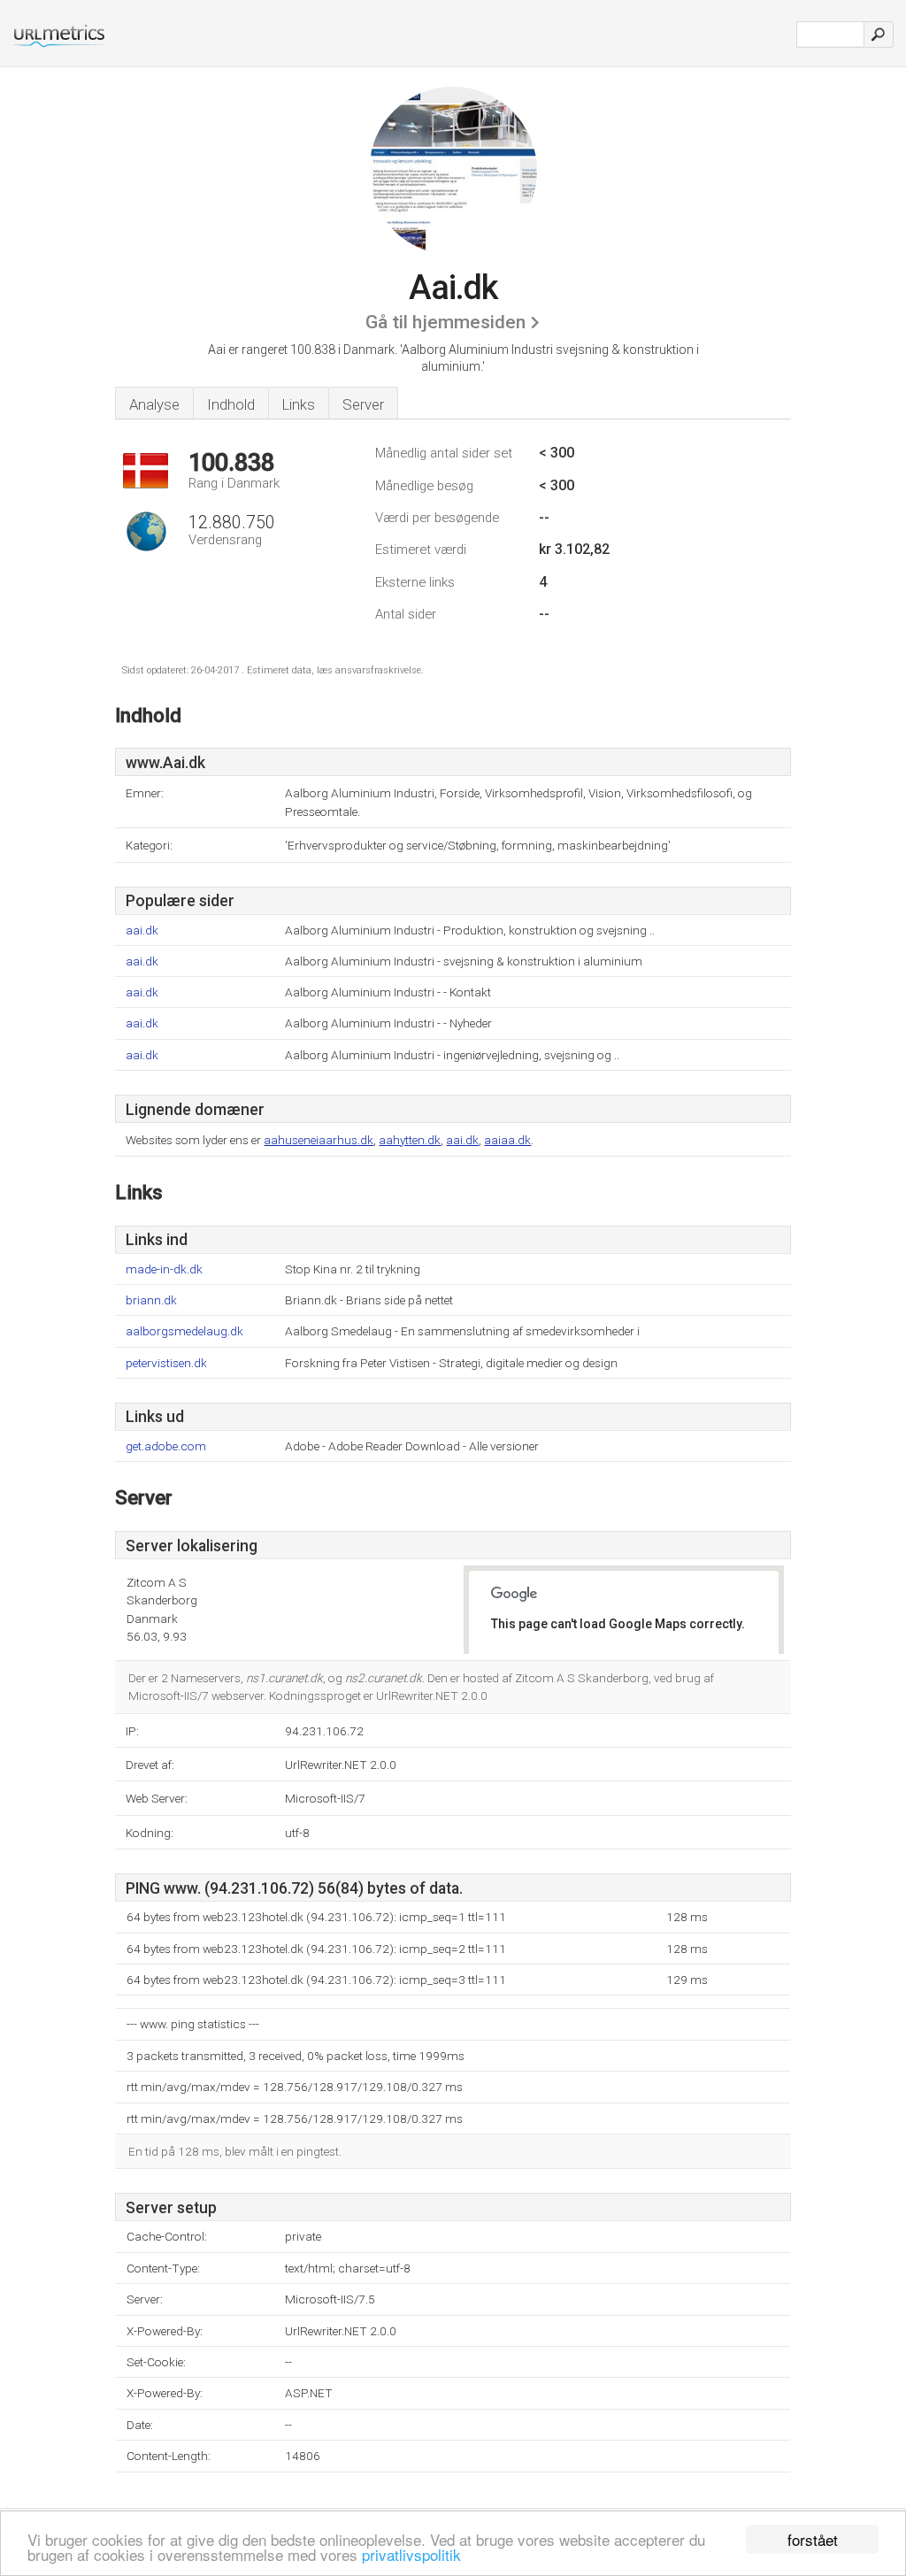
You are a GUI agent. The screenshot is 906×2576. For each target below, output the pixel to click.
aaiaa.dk (507, 1140)
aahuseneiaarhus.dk (319, 1140)
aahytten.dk (410, 1140)
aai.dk (142, 930)
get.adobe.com (166, 1446)
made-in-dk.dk (164, 1269)
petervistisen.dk (166, 1363)
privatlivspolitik (411, 2554)
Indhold (231, 404)
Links (299, 404)
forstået (813, 2539)
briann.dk (151, 1300)
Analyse (154, 404)
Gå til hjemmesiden (445, 322)
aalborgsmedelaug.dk (184, 1331)
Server (363, 404)
